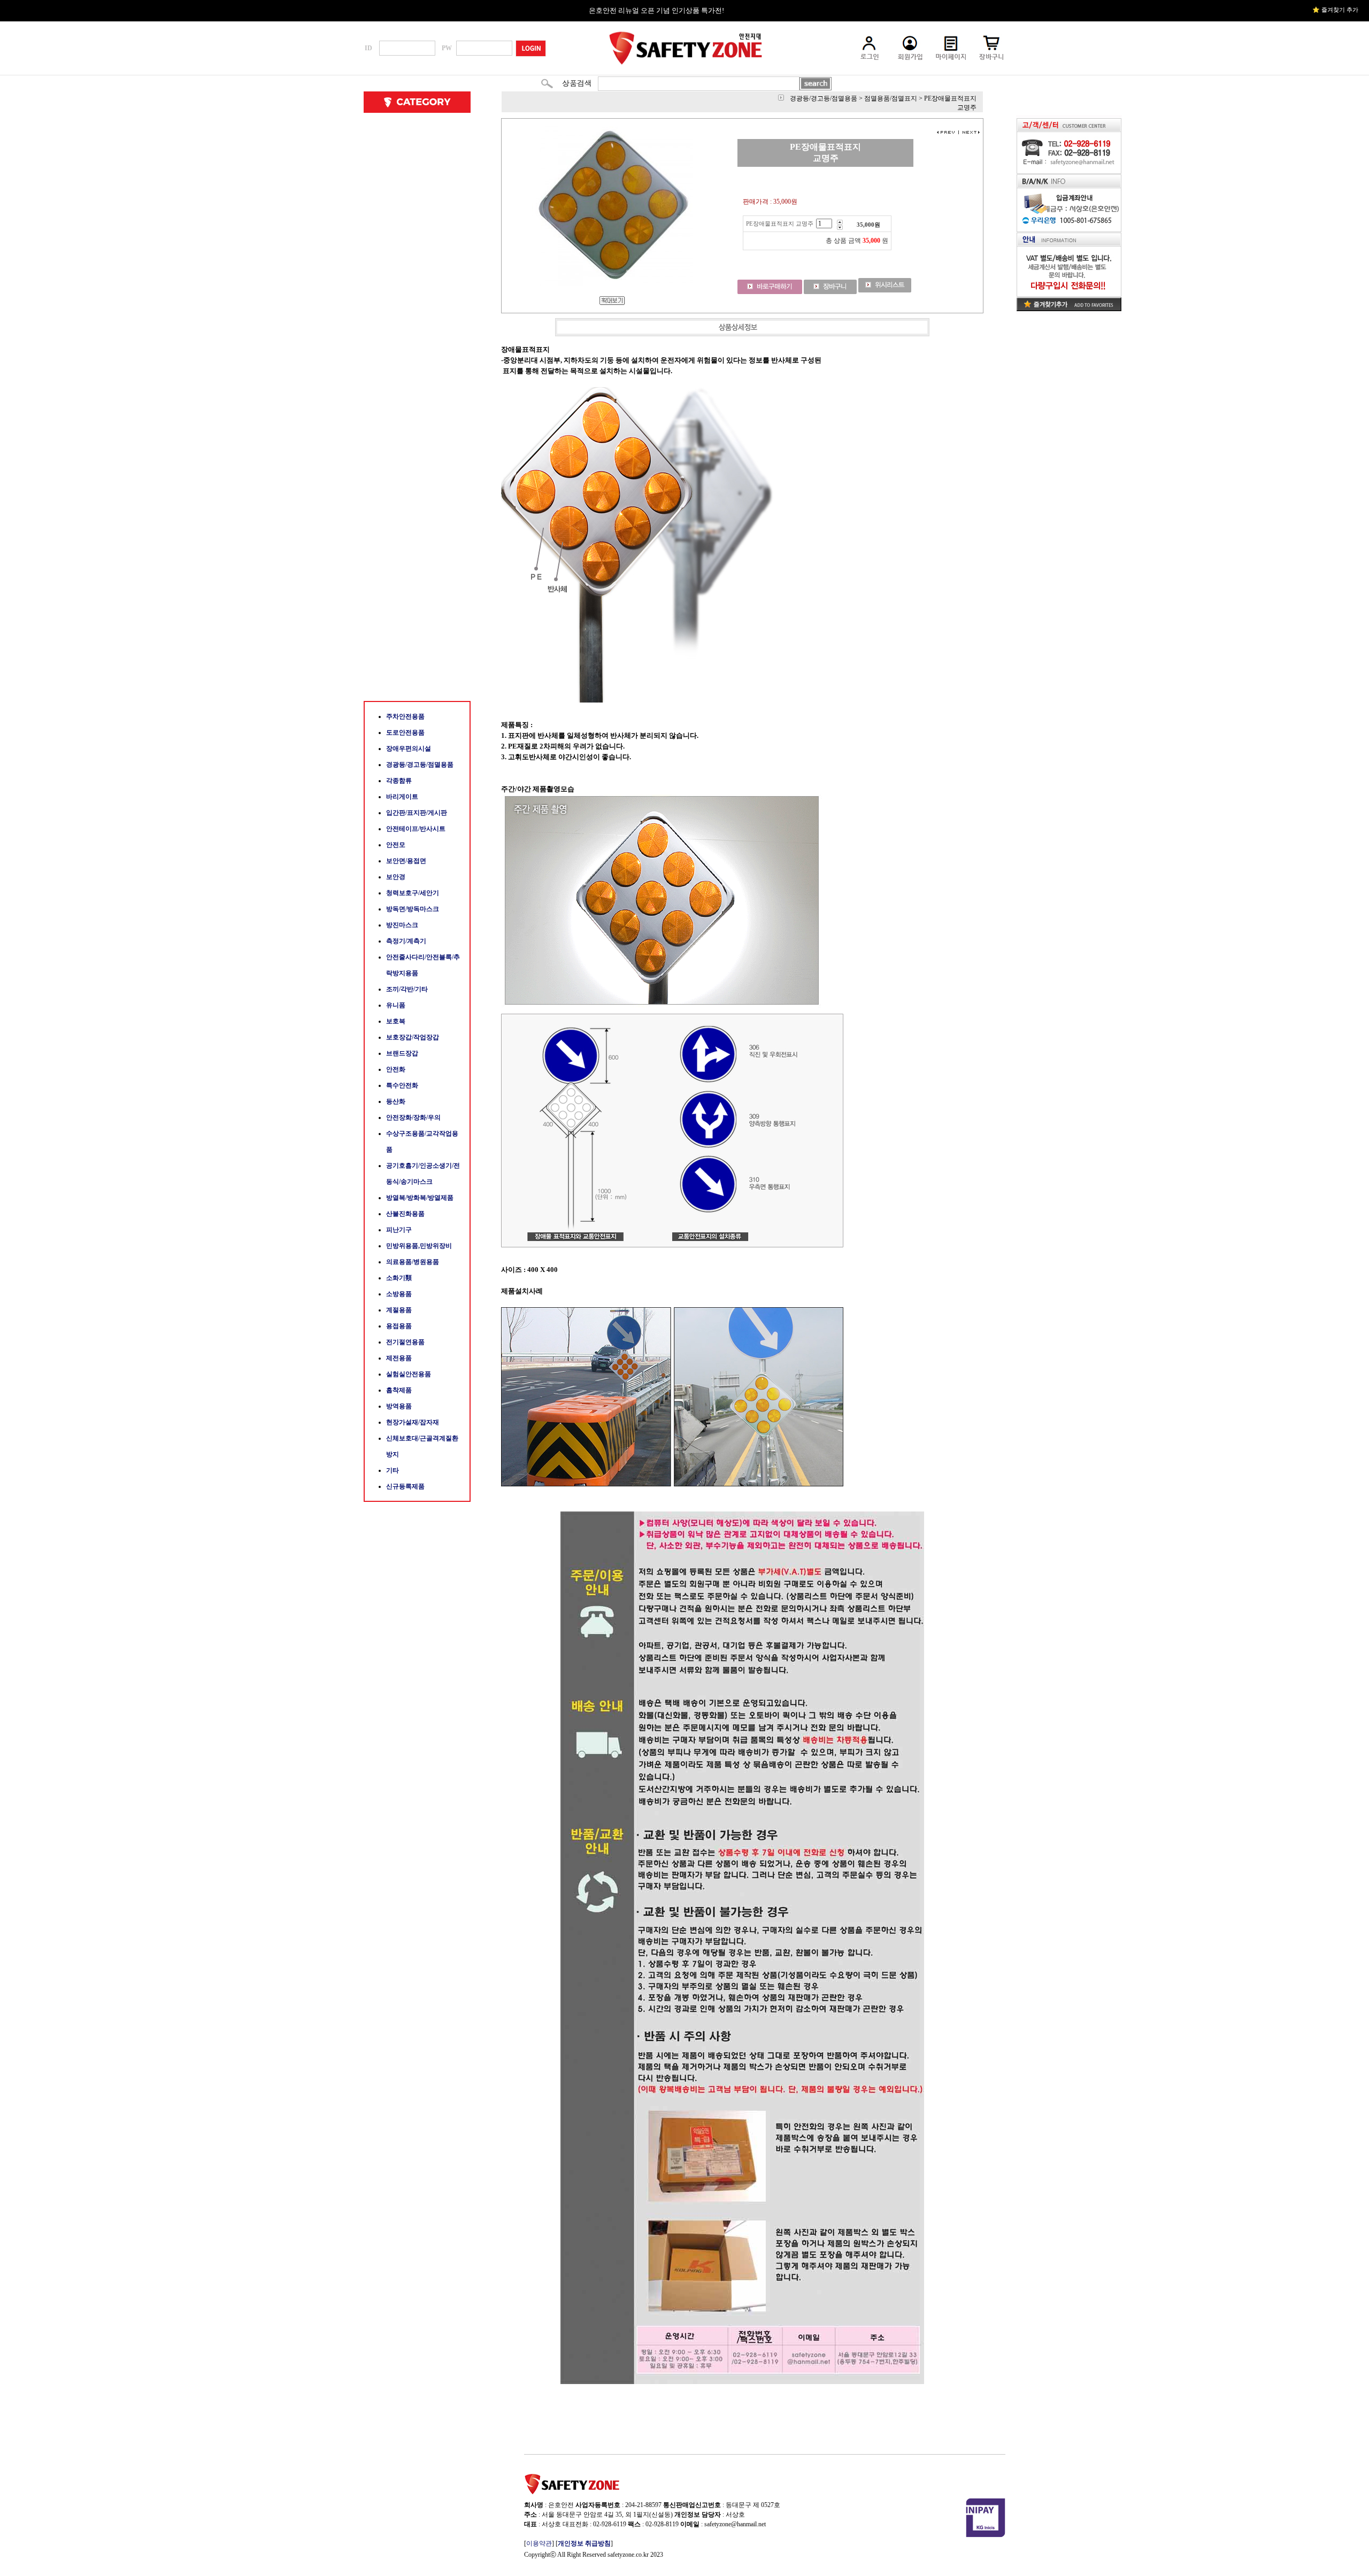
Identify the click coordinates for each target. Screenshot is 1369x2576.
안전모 (396, 845)
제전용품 (399, 1358)
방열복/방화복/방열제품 (420, 1198)
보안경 (396, 877)
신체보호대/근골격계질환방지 (422, 1446)
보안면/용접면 (406, 861)
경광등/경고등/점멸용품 (420, 765)
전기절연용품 (405, 1342)
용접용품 (399, 1326)
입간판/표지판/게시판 (417, 813)
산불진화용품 (405, 1214)
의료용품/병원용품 (413, 1262)
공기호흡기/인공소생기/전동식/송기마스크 (423, 1174)
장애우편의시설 (409, 749)
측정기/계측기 (406, 941)
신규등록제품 (405, 1486)
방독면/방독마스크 (413, 909)
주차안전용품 (405, 716)
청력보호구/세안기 (413, 893)
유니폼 (396, 1005)
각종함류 (399, 781)
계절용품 (399, 1310)
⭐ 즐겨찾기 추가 (1335, 10)
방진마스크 (402, 925)
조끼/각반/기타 (407, 989)
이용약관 (539, 2543)
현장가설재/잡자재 (413, 1422)
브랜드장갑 (402, 1053)
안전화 (396, 1069)
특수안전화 (402, 1085)
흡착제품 (399, 1390)
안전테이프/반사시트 (416, 829)
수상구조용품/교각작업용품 (422, 1142)
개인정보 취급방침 (584, 2543)
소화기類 (399, 1278)
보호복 (396, 1021)
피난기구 (399, 1230)
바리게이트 (402, 797)
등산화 (396, 1101)
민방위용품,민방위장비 (419, 1246)
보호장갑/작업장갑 (413, 1037)
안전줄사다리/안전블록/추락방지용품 (423, 965)
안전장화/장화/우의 (413, 1117)
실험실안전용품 (409, 1374)
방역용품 (399, 1406)
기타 (393, 1470)
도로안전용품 (405, 732)
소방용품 (399, 1294)
